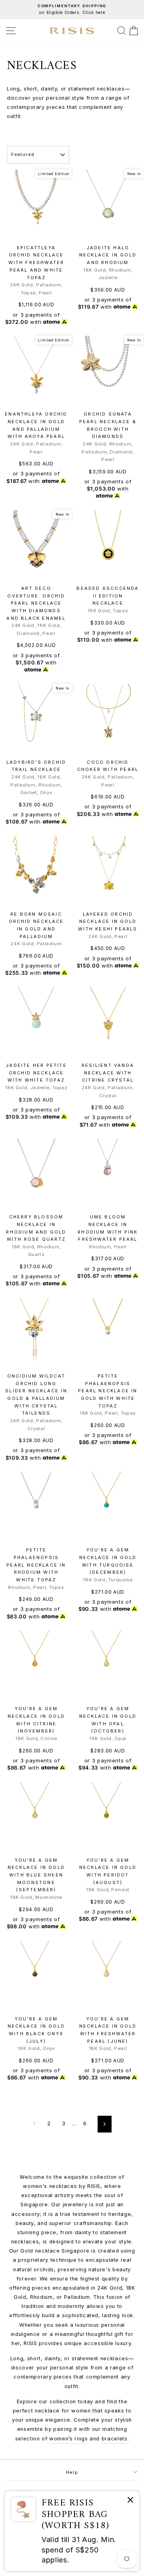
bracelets (115, 2439)
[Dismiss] (130, 2501)
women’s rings (68, 2439)
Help (72, 2472)
